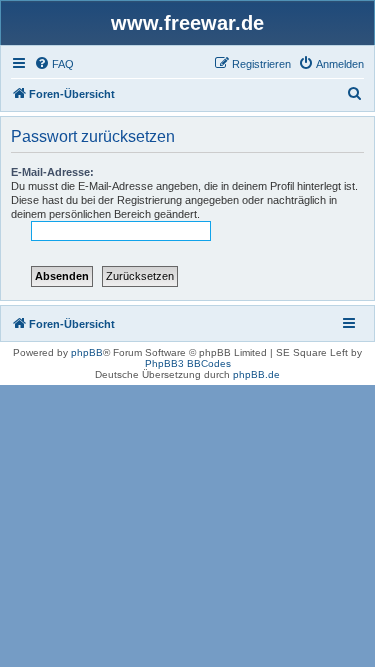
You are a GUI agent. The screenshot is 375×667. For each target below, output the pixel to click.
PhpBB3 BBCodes (188, 363)
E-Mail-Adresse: (52, 172)
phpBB (87, 352)
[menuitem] (54, 64)
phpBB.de (256, 374)
